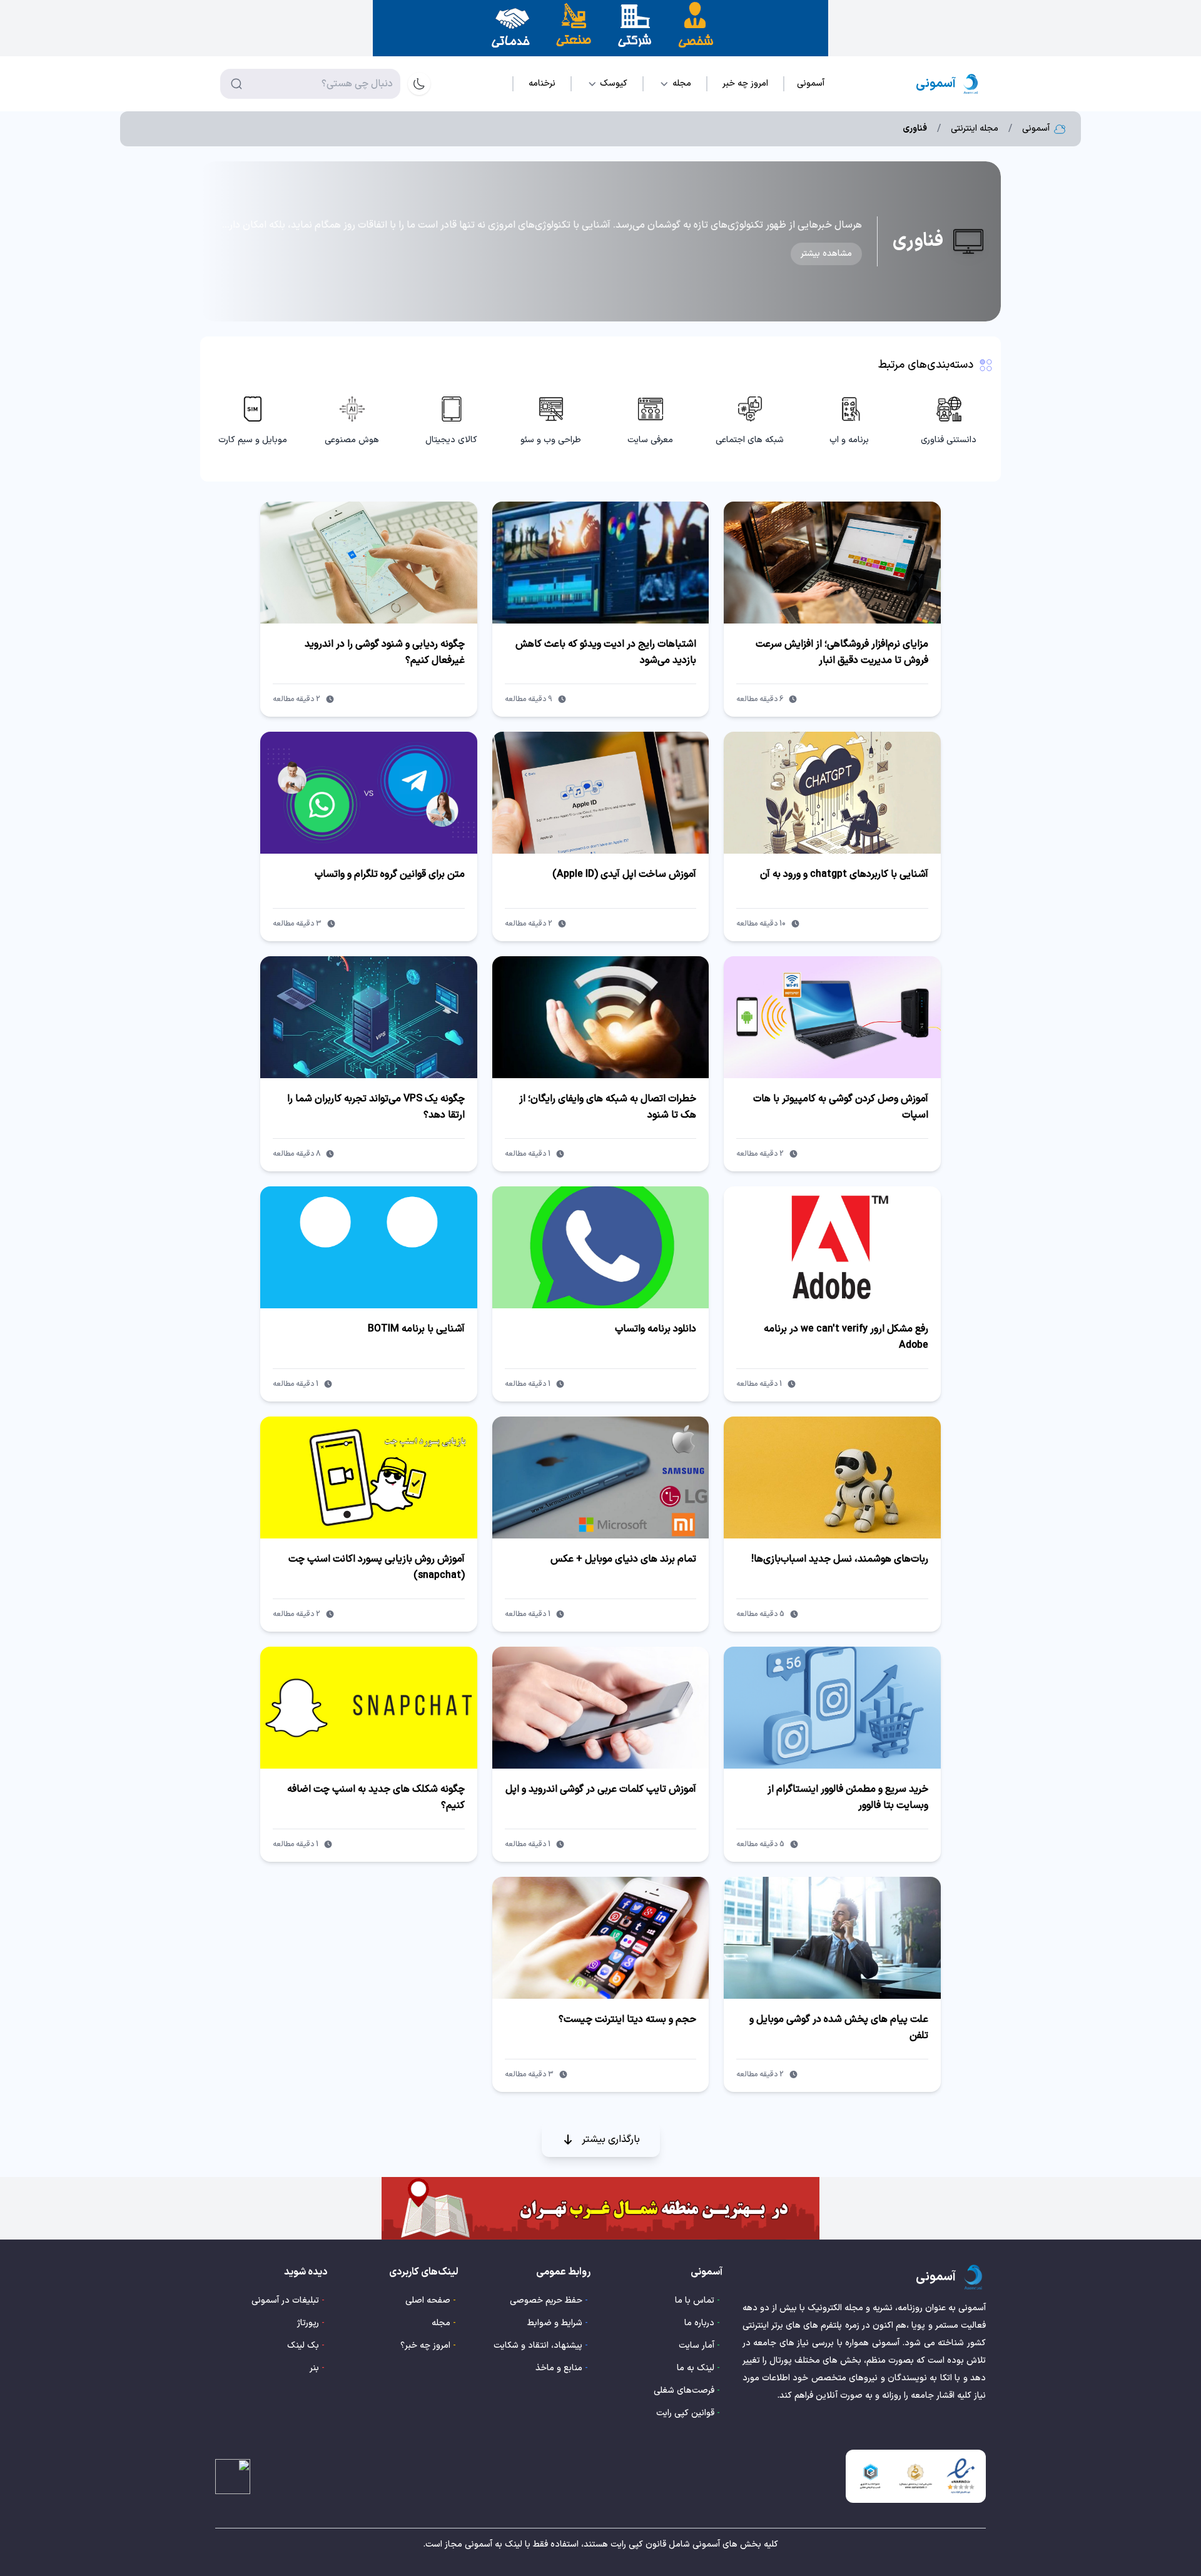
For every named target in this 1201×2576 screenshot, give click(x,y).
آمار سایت (697, 2346)
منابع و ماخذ (559, 2368)
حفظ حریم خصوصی (546, 2301)
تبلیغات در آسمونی (285, 2301)
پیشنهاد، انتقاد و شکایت (538, 2346)
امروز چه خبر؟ (425, 2346)
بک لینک (303, 2346)
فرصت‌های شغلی (684, 2391)
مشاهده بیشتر (826, 254)
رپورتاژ (308, 2323)
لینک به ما (696, 2368)
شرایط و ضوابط (555, 2323)
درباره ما (699, 2323)
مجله (441, 2323)
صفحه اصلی (428, 2301)
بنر (314, 2368)
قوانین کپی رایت (685, 2413)
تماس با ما (695, 2301)
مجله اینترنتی (975, 129)
